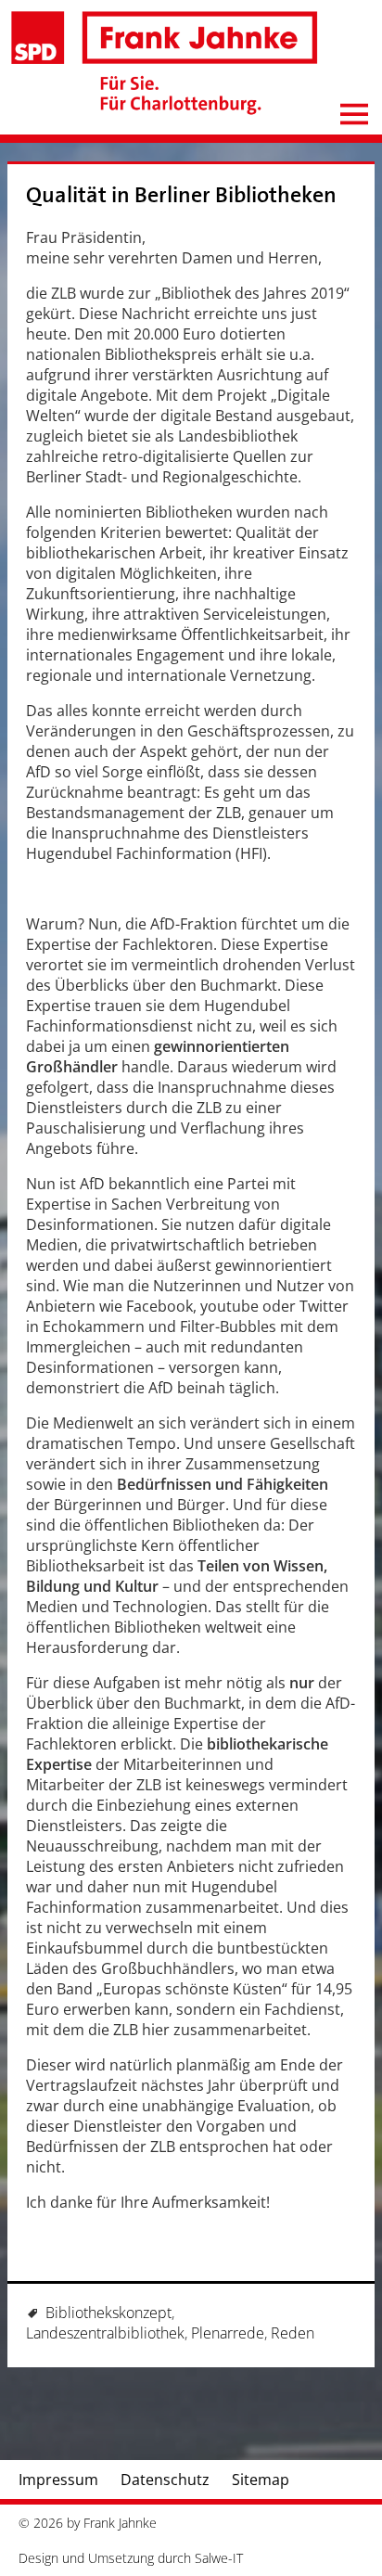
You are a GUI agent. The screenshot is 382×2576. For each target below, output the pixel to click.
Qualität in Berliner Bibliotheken (181, 195)
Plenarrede (228, 2333)
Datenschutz (165, 2480)
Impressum (58, 2480)
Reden (293, 2333)
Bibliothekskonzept (108, 2313)
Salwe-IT (219, 2558)
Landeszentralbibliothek (105, 2333)
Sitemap (261, 2480)
